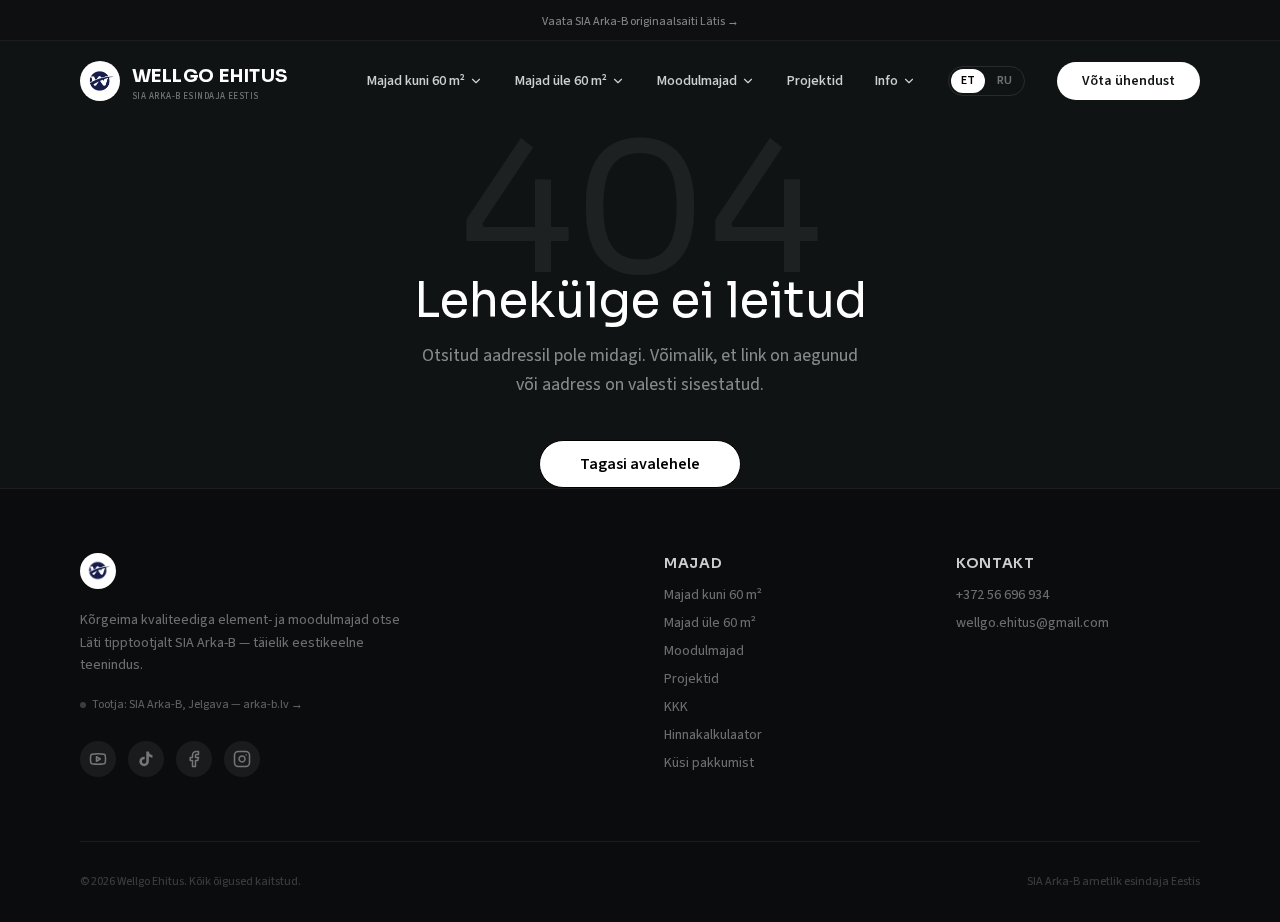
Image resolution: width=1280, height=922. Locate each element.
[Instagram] (242, 759)
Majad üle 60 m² (561, 81)
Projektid (815, 81)
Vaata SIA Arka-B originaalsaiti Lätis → (640, 21)
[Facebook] (194, 759)
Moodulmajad (697, 81)
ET (968, 80)
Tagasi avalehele (640, 464)
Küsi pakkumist (709, 763)
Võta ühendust (1128, 81)
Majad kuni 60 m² (416, 81)
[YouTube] (98, 759)
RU (1004, 80)
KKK (676, 707)
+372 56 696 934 (1002, 595)
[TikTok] (146, 759)
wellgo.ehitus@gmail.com (1032, 623)
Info (886, 81)
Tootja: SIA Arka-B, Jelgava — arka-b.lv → (197, 705)
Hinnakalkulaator (713, 735)
